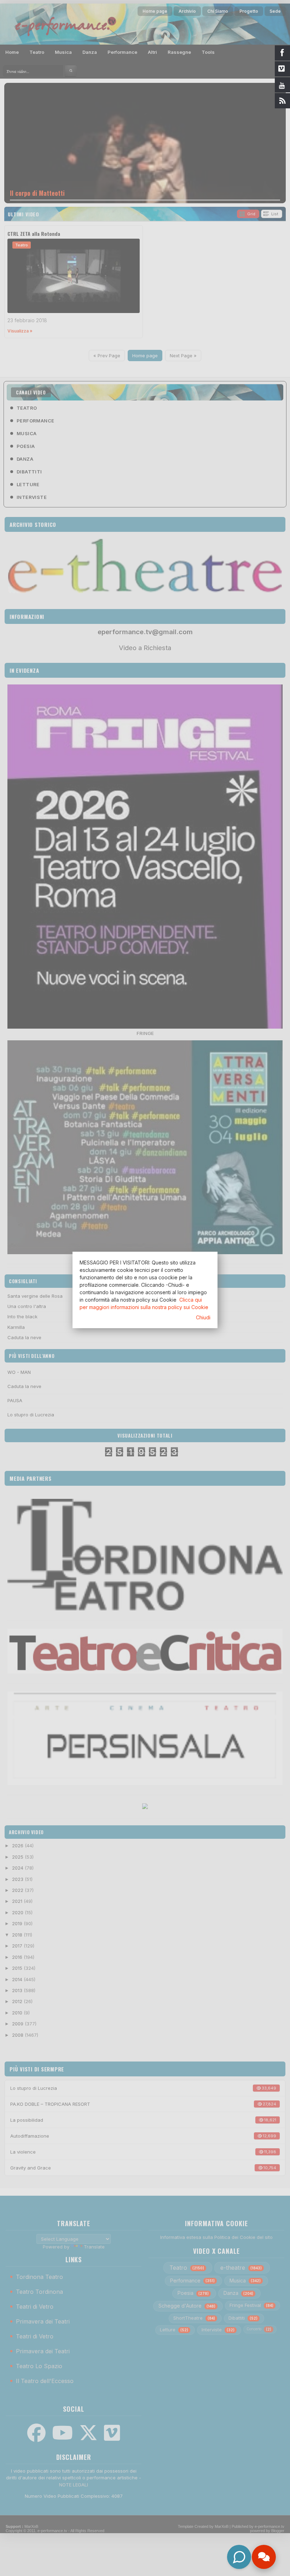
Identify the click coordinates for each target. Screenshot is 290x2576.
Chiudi (203, 1317)
